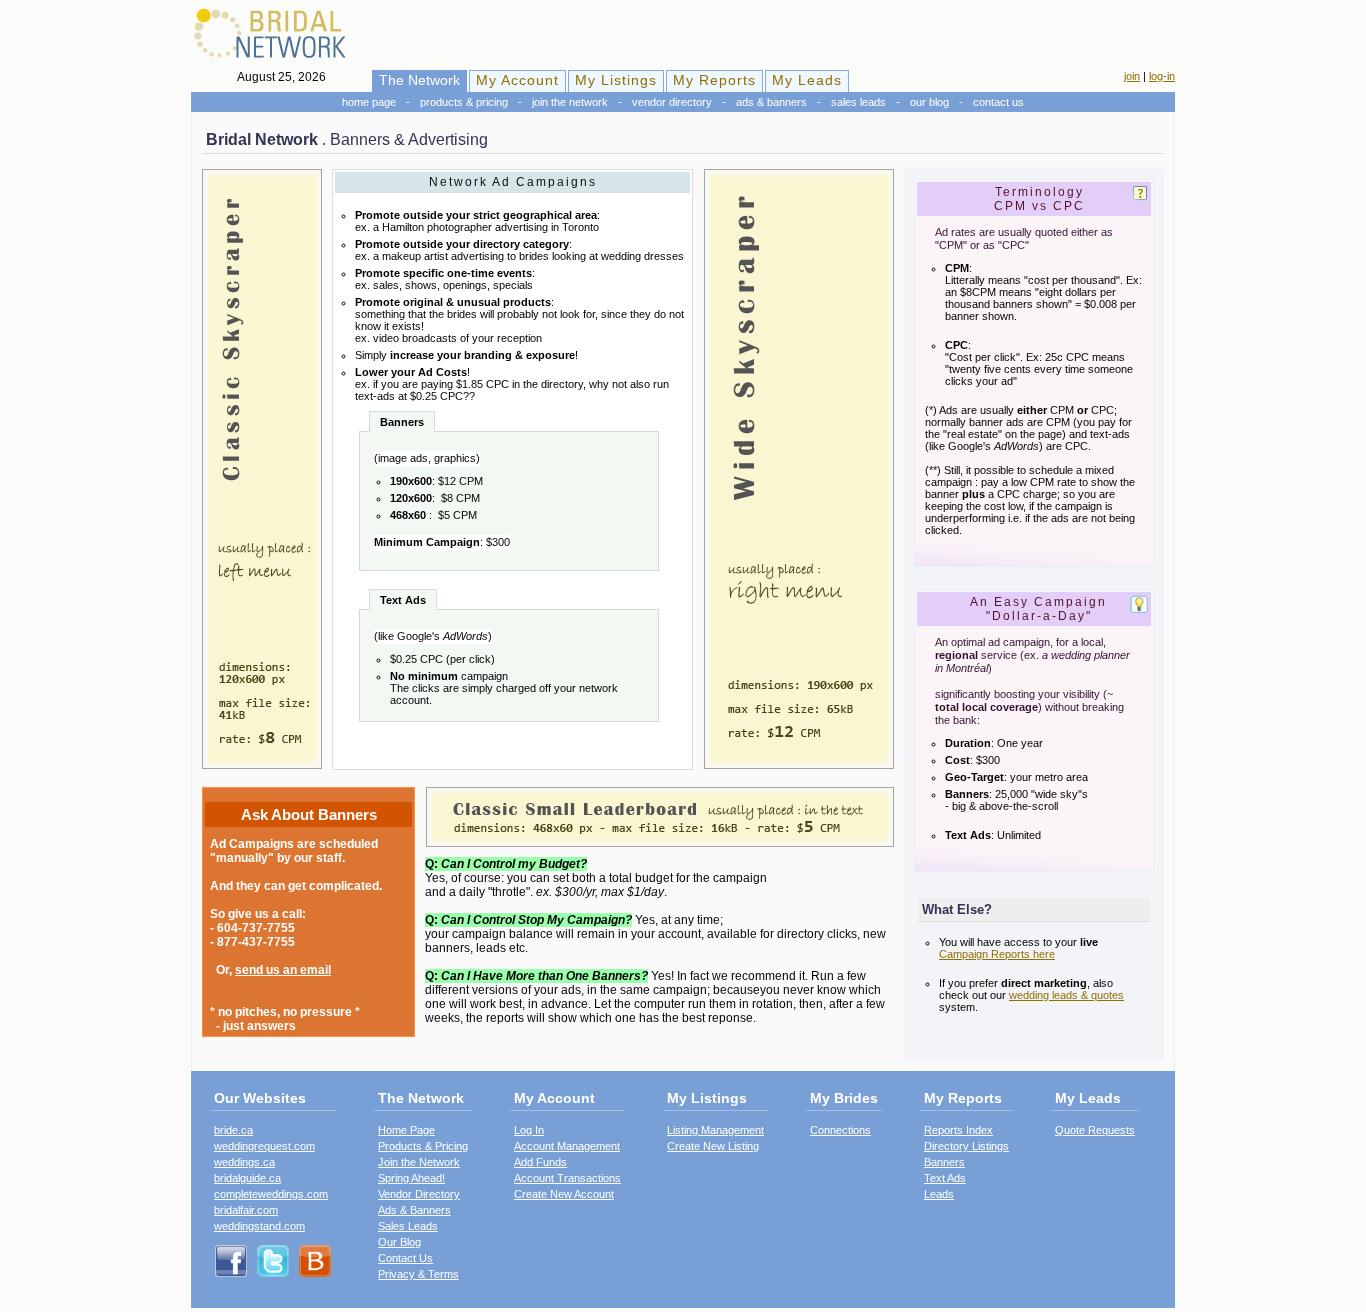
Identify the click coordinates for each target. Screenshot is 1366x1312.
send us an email (283, 970)
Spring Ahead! (411, 1178)
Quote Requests (1095, 1130)
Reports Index (958, 1130)
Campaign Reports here (997, 954)
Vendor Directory (672, 102)
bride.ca (233, 1130)
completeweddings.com (271, 1194)
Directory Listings (966, 1146)
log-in (1162, 76)
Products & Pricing (464, 102)
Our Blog (929, 102)
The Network (419, 80)
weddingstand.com (259, 1226)
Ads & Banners (771, 102)
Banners (944, 1162)
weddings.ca (244, 1162)
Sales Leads (858, 102)
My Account (517, 80)
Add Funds (540, 1162)
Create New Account (564, 1194)
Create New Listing (713, 1146)
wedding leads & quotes (1066, 995)
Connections (840, 1130)
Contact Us (998, 102)
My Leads (807, 80)
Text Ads (945, 1178)
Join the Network (570, 102)
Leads (939, 1194)
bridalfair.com (246, 1210)
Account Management (567, 1146)
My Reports (714, 80)
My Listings (616, 80)
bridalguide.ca (247, 1178)
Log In (529, 1130)
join (1132, 76)
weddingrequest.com (264, 1146)
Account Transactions (567, 1178)
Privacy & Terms (418, 1274)
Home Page (369, 102)
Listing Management (715, 1130)
